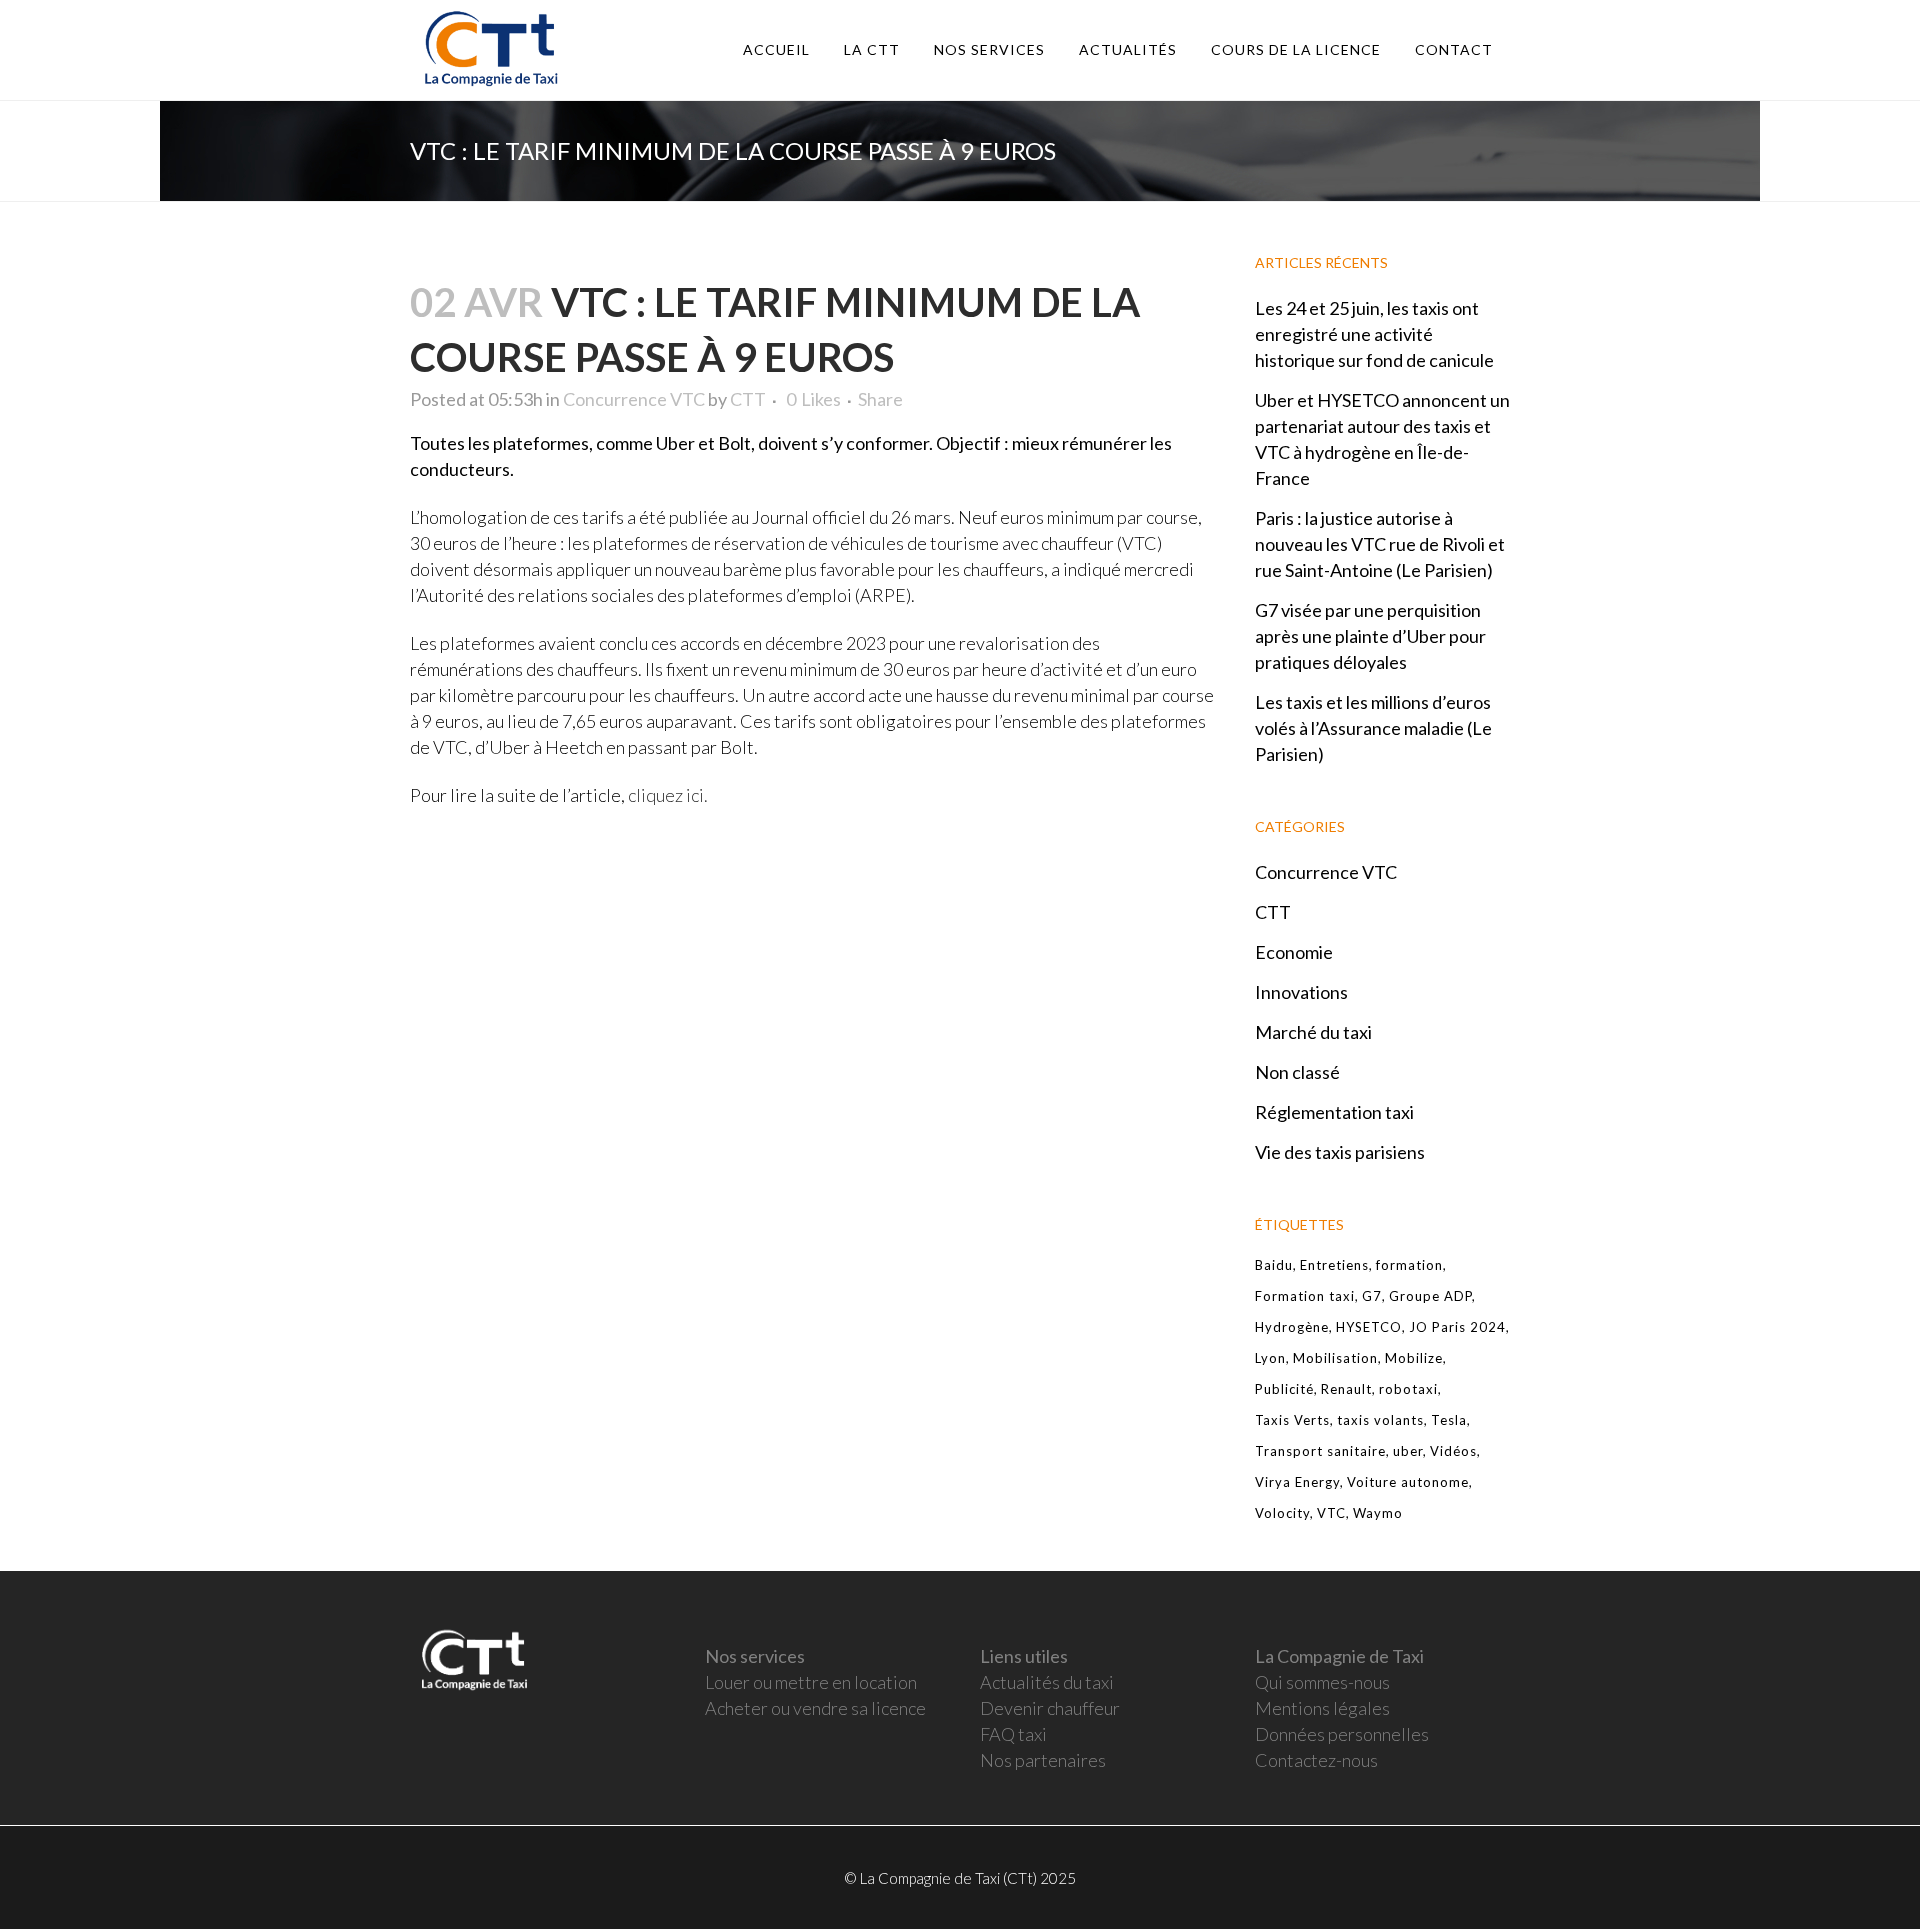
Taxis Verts (1292, 1420)
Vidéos (1453, 1451)
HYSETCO (1369, 1327)
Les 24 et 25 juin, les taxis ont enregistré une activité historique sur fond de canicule (1374, 334)
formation (1409, 1265)
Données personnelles (1342, 1734)
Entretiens (1334, 1265)
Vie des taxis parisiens (1340, 1152)
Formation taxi (1305, 1296)
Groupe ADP (1430, 1296)
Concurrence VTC (634, 399)
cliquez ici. (666, 795)
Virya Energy (1297, 1482)
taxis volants (1380, 1420)
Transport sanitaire (1320, 1451)
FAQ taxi (1013, 1734)
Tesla (1449, 1420)
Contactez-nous (1316, 1760)
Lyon (1270, 1358)
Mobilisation (1335, 1358)
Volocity (1282, 1513)
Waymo (1378, 1513)
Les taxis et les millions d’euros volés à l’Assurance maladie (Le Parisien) (1373, 728)
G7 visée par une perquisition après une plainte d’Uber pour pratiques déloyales (1370, 636)
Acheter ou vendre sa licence (815, 1708)
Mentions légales (1322, 1708)
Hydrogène (1292, 1327)
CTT (748, 399)
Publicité (1284, 1389)
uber (1408, 1451)
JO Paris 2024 (1457, 1327)
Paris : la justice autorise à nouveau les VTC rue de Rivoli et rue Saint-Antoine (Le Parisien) (1380, 544)
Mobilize (1414, 1358)
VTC (1331, 1513)
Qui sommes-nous (1322, 1682)
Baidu (1274, 1265)
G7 (1372, 1296)
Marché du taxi (1313, 1032)
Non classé (1297, 1072)
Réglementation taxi (1334, 1112)
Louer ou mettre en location (811, 1682)
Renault (1346, 1389)
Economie (1294, 952)
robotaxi (1408, 1389)
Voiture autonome (1408, 1482)
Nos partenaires (1043, 1760)
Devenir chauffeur (1050, 1708)
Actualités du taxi (1047, 1682)
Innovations (1301, 992)
